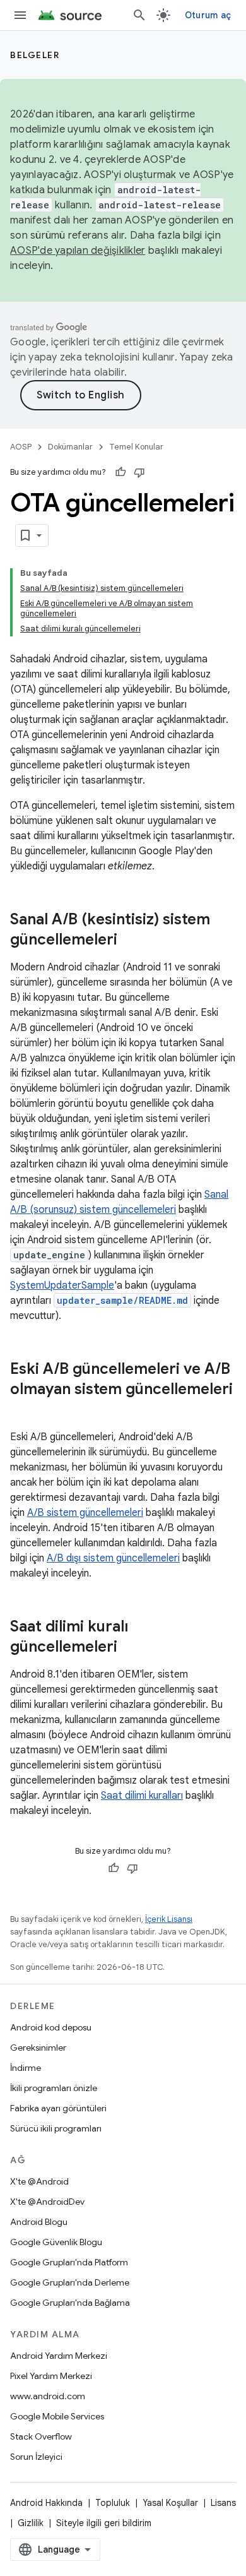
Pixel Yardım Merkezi (51, 2376)
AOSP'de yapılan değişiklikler (78, 251)
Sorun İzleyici (36, 2457)
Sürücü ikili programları (56, 2128)
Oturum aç (208, 15)
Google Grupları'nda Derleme (70, 2282)
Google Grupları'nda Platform (69, 2262)
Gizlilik (31, 2523)
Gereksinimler (38, 2048)
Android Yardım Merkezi (59, 2356)
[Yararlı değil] (139, 472)
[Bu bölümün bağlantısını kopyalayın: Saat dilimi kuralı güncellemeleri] (130, 1648)
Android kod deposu (51, 2027)
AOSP (21, 447)
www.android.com (48, 2396)
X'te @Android (39, 2181)
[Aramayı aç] (139, 15)
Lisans (223, 2503)
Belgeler (35, 55)
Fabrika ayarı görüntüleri (58, 2108)
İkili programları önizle (54, 2088)
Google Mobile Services (57, 2416)
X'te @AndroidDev (47, 2202)
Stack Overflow (41, 2436)
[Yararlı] (120, 472)
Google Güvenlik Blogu (56, 2242)
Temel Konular (136, 447)
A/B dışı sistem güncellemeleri (113, 1558)
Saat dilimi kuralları (142, 1796)
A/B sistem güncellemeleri (85, 1513)
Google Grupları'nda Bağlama (70, 2303)
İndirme (26, 2068)
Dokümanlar (70, 447)
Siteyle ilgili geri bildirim (104, 2523)
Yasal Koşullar (170, 2503)
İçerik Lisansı (169, 1919)
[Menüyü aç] (20, 15)
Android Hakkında (46, 2503)
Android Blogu (39, 2222)
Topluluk (113, 2503)
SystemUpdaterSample (62, 1285)
